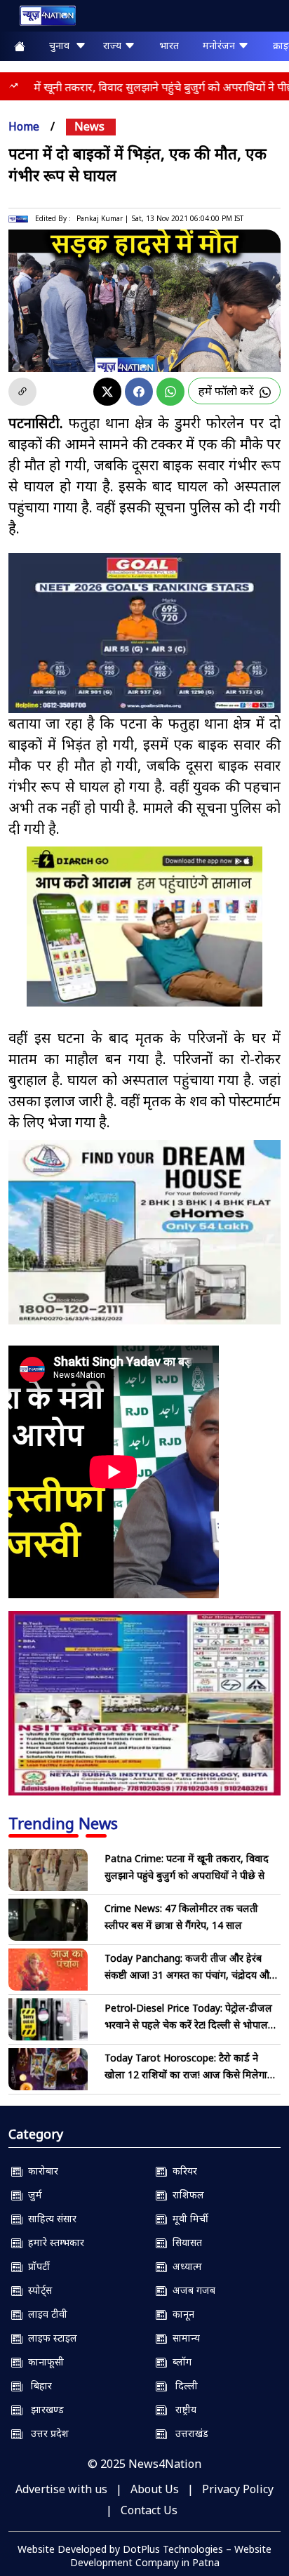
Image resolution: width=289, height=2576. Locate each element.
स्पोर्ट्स (37, 2290)
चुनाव (62, 45)
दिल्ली (182, 2385)
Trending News (63, 1823)
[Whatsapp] (170, 392)
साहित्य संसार (49, 2218)
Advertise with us (61, 2489)
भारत (169, 45)
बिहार (37, 2385)
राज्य (114, 45)
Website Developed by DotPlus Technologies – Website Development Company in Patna (144, 2556)
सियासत (184, 2242)
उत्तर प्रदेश (46, 2433)
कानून (181, 2314)
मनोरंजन (220, 45)
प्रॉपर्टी (36, 2266)
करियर (182, 2171)
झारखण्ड (43, 2409)
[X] (107, 392)
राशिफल (186, 2195)
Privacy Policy (238, 2489)
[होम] (41, 19)
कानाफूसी (43, 2362)
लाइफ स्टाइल (50, 2338)
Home (24, 126)
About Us (155, 2489)
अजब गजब (191, 2290)
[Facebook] (139, 392)
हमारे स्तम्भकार (53, 2242)
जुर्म (32, 2195)
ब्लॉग (179, 2362)
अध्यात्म (184, 2266)
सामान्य (183, 2338)
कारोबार (40, 2171)
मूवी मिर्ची (188, 2218)
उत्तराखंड (188, 2433)
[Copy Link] (22, 392)
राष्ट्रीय (182, 2409)
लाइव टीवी (45, 2314)
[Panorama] (144, 1232)
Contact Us (149, 2510)
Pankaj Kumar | (102, 218)
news (89, 126)
